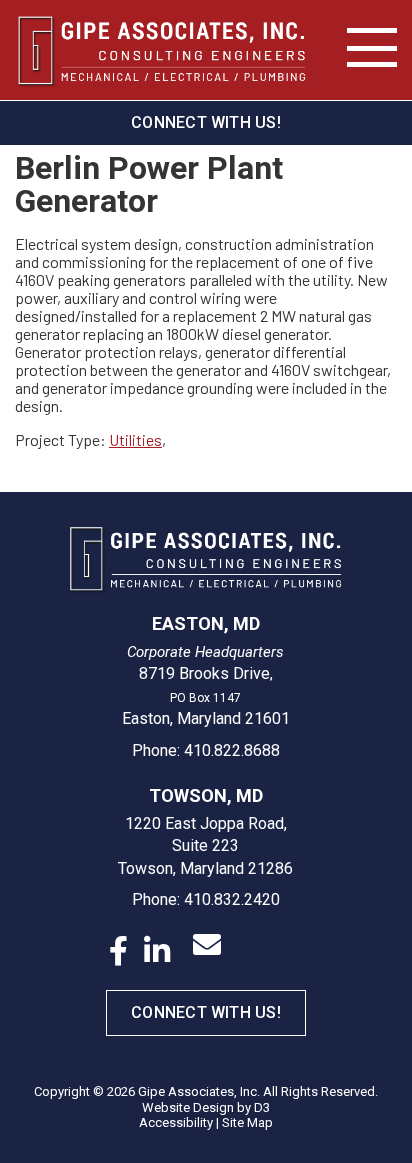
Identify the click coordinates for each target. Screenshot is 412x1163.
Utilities (135, 439)
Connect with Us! (206, 122)
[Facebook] (118, 951)
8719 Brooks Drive (204, 673)
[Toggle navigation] (372, 48)
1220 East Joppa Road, (206, 823)
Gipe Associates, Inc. (199, 1091)
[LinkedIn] (157, 951)
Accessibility (176, 1122)
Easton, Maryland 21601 (206, 718)
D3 (262, 1107)
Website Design (188, 1107)
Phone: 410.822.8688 (206, 750)
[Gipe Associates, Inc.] (162, 50)
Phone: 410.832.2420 (206, 899)
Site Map (247, 1122)
